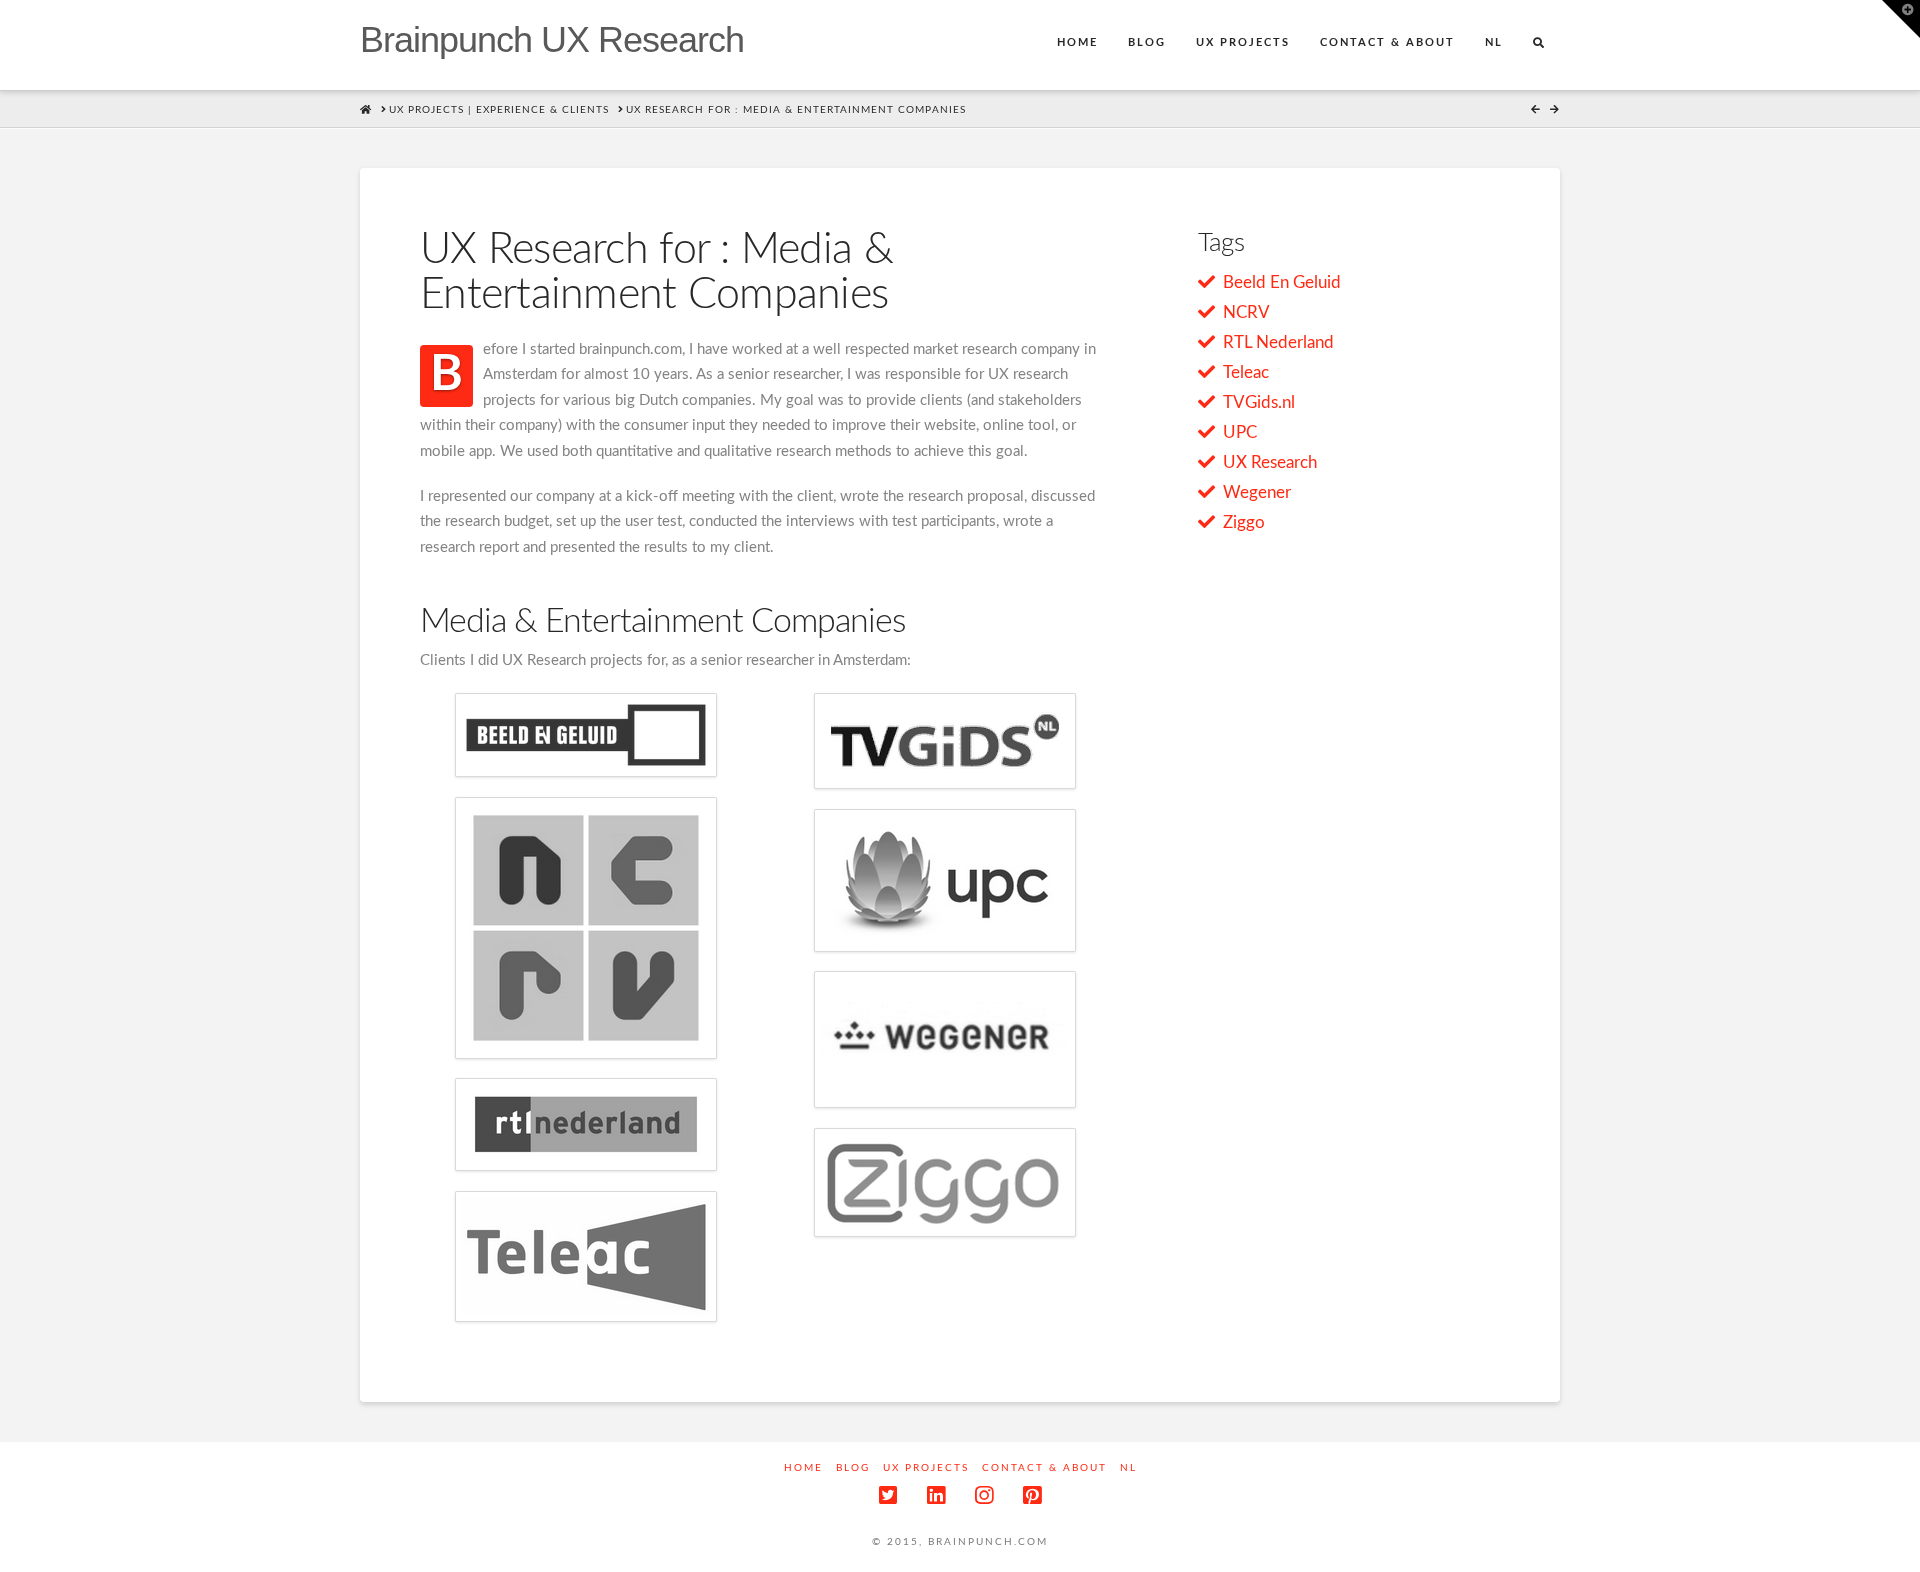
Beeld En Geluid (1282, 282)
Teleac (1246, 372)
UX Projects (926, 1468)
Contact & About (1044, 1468)
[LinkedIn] (936, 1495)
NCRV (1246, 312)
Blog (853, 1468)
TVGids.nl (1259, 402)
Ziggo (1244, 522)
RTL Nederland (1278, 342)
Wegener (1257, 492)
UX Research (1270, 462)
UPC (1240, 432)
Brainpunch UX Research (552, 40)
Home (803, 1468)
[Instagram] (984, 1495)
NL (1128, 1468)
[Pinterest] (1032, 1495)
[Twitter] (888, 1495)
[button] (1901, 19)
